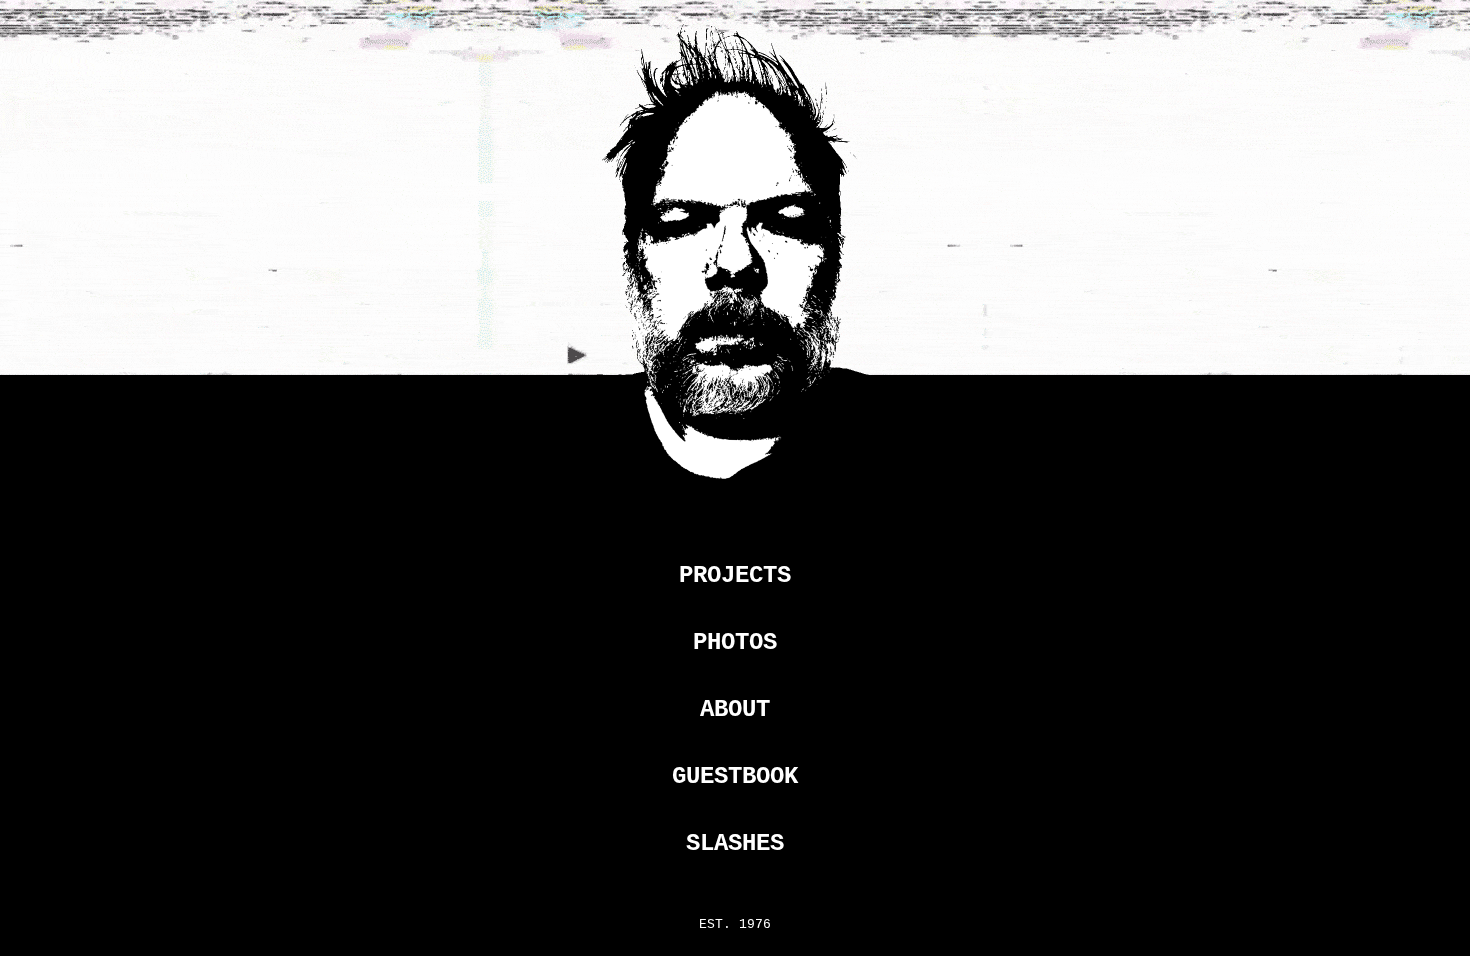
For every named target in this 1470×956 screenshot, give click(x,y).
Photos (735, 642)
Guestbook (735, 776)
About (735, 709)
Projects (735, 575)
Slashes (735, 843)
